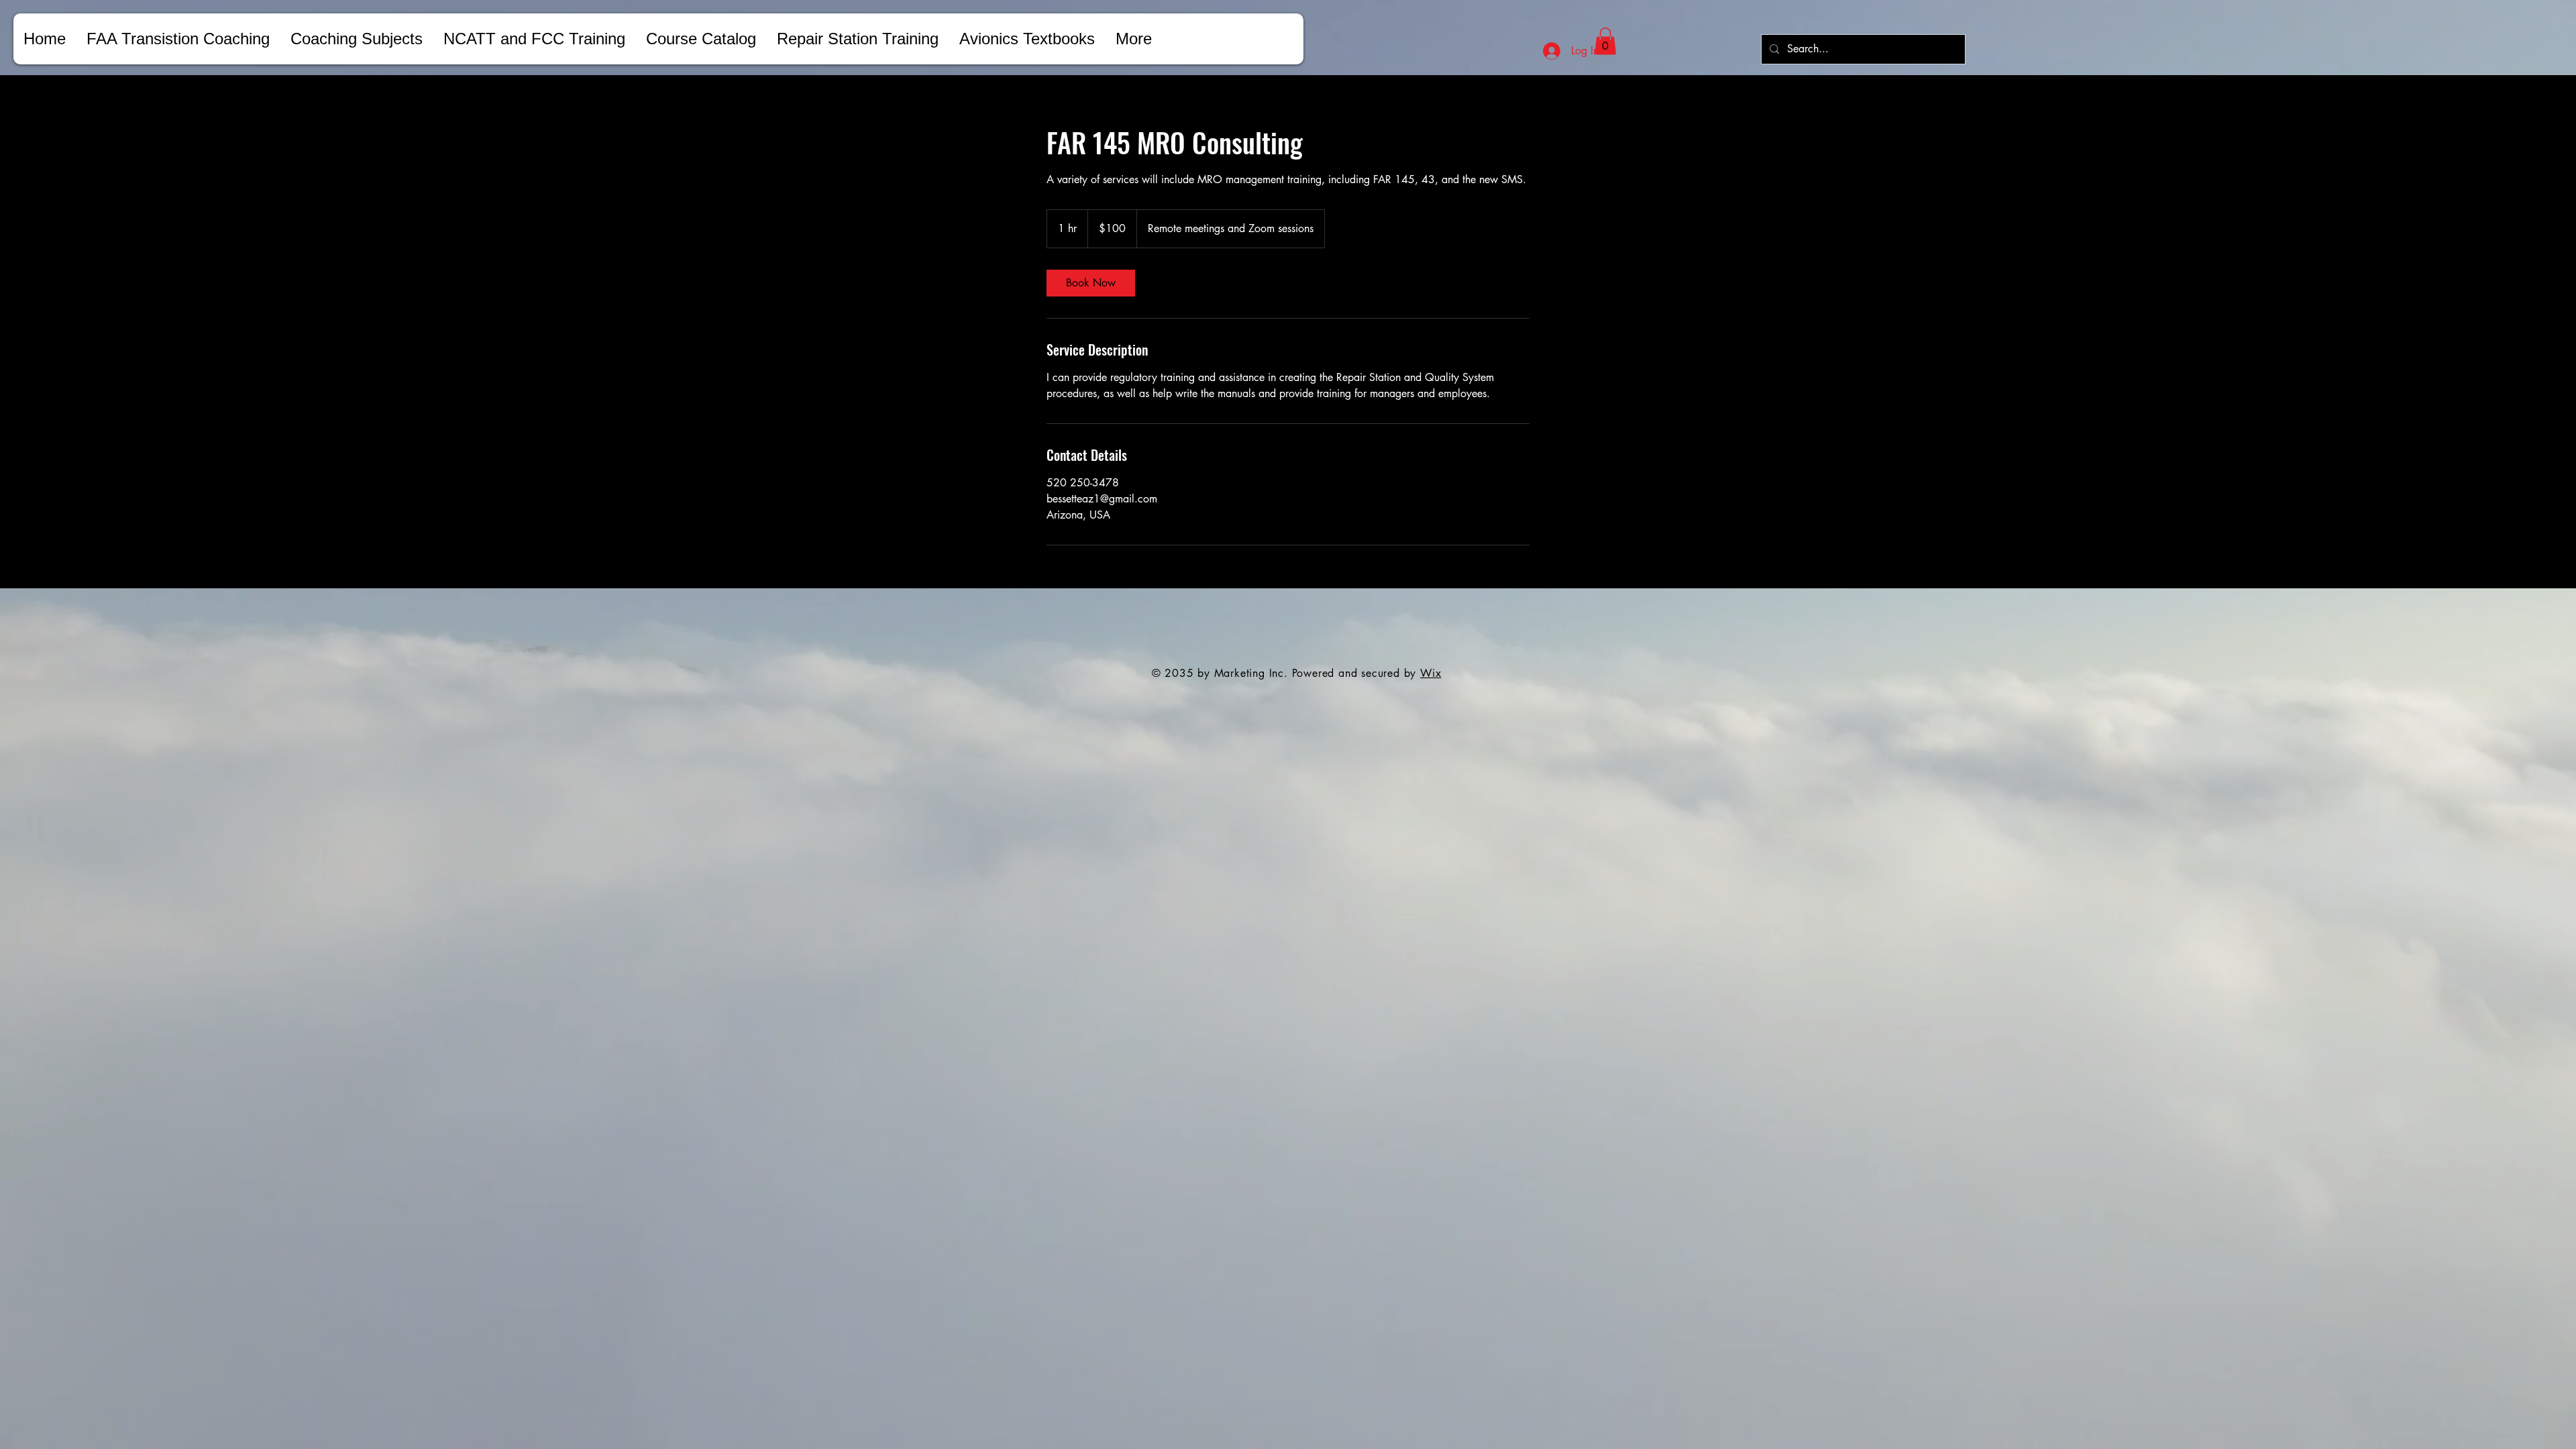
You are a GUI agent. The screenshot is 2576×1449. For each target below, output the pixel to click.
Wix (1431, 673)
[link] (1091, 283)
